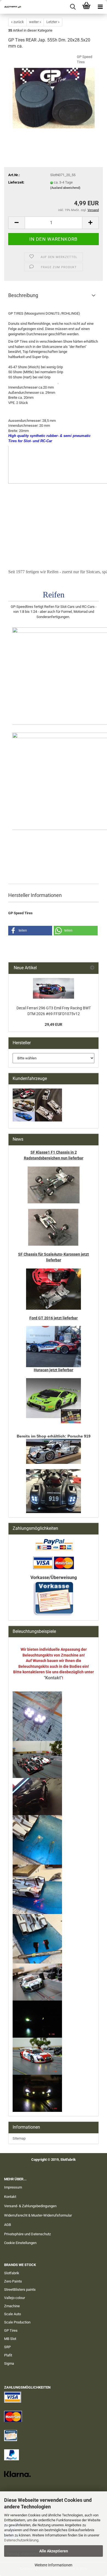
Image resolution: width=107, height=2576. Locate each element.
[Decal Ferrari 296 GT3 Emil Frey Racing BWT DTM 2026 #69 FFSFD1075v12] (54, 988)
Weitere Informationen (54, 2565)
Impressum (13, 2187)
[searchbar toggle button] (73, 7)
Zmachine (12, 2306)
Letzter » (53, 22)
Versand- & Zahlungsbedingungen (30, 2206)
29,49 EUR (54, 1024)
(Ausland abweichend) (65, 188)
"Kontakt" (53, 1678)
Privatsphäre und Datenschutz (27, 2234)
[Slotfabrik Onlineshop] (11, 7)
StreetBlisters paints (20, 2290)
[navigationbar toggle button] (100, 7)
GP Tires (11, 2330)
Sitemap (19, 2138)
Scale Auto (12, 2314)
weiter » (35, 22)
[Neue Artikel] (92, 968)
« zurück (17, 22)
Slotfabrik (12, 2273)
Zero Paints (13, 2281)
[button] (16, 223)
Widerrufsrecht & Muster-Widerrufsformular (38, 2215)
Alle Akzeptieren (54, 2551)
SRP (7, 2347)
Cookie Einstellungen (20, 2243)
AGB (8, 2225)
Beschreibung (23, 295)
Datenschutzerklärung (21, 2540)
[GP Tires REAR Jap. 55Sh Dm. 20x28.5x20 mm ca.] (54, 95)
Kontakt (10, 2197)
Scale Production (17, 2322)
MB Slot (10, 2339)
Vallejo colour (15, 2298)
